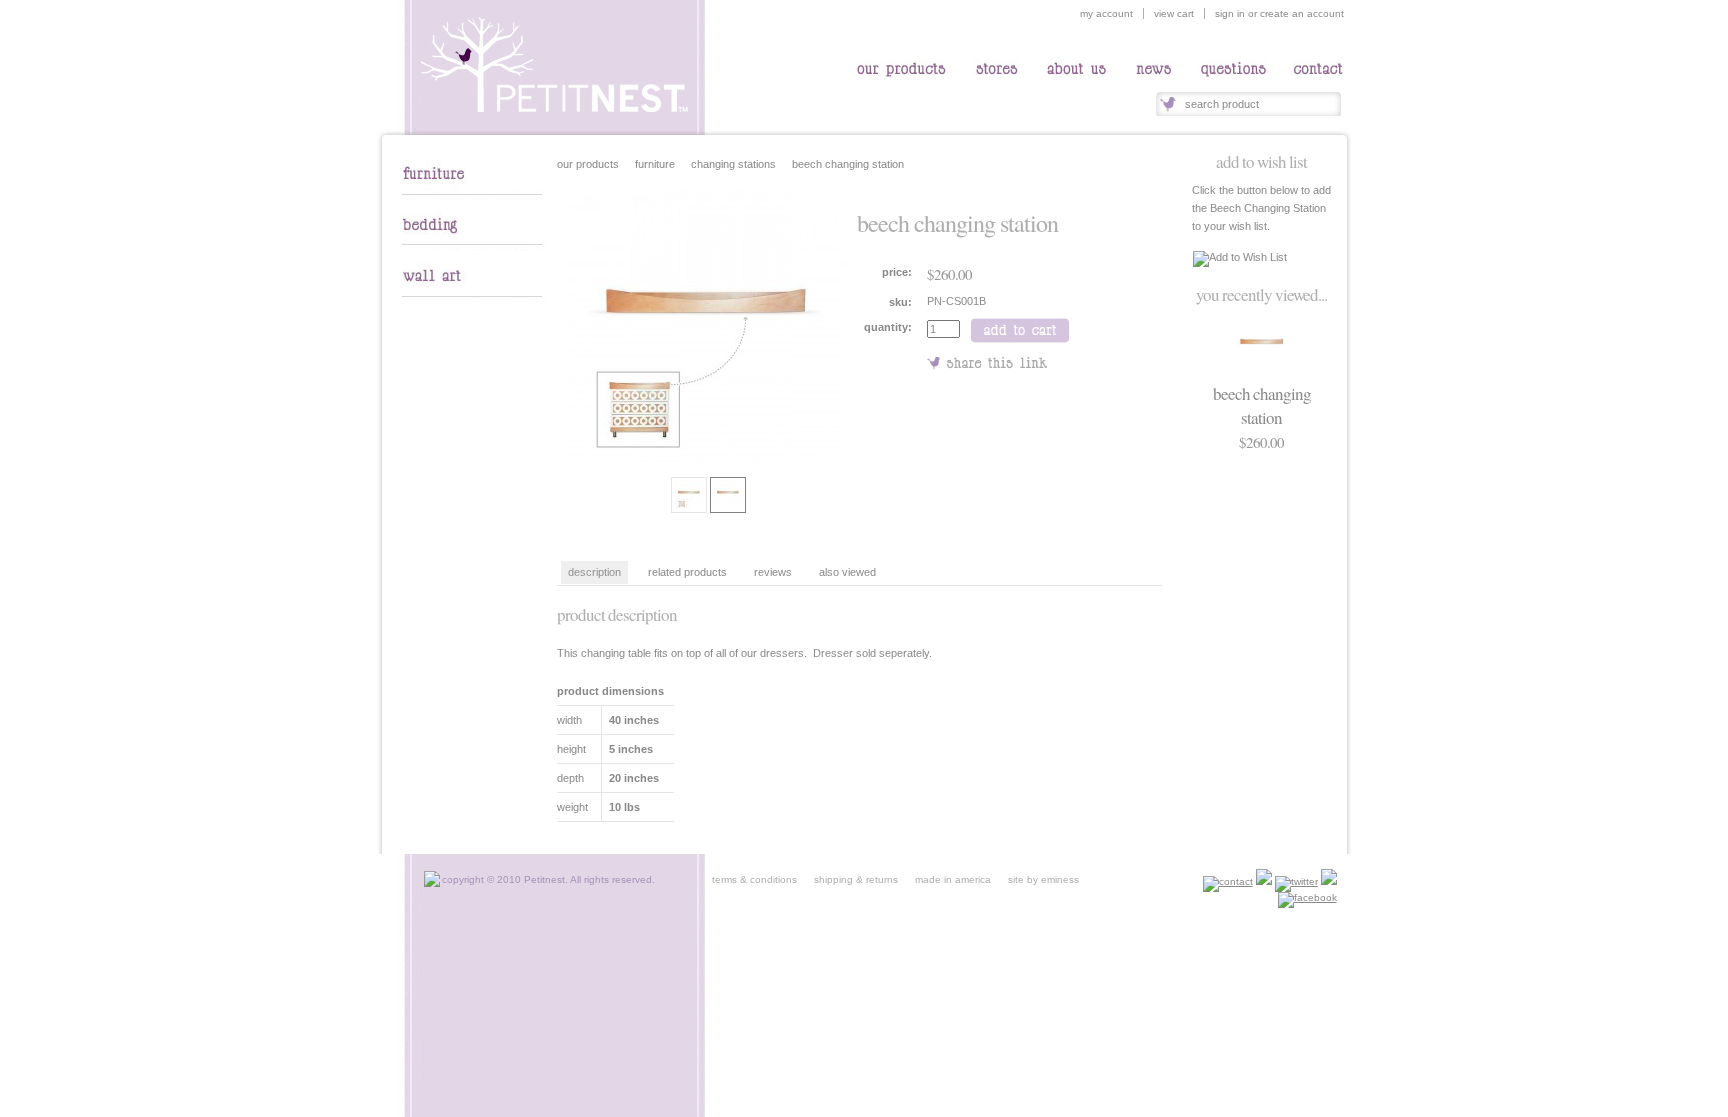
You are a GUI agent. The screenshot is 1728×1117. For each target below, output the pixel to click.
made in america (945, 879)
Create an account (1302, 13)
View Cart (1174, 13)
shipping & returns (848, 879)
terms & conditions (754, 879)
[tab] (474, 196)
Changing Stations (733, 164)
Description (594, 572)
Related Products (687, 572)
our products (588, 164)
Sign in (1230, 13)
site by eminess (1043, 879)
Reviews (773, 572)
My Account (1106, 13)
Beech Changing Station (1262, 405)
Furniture (655, 164)
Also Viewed (847, 572)
